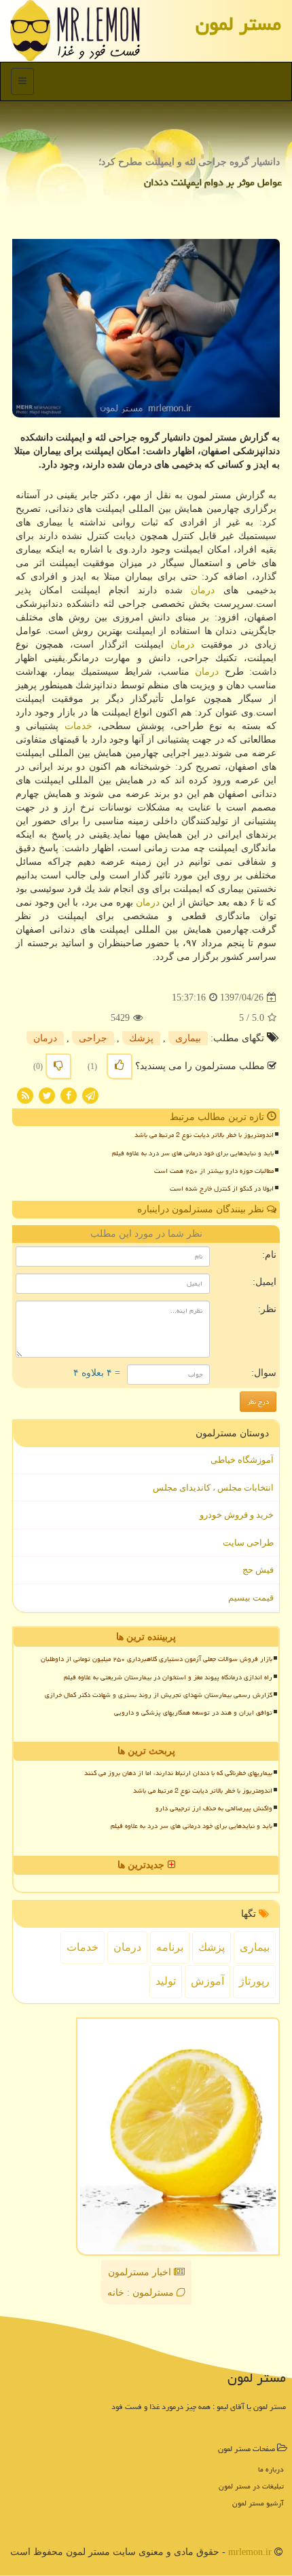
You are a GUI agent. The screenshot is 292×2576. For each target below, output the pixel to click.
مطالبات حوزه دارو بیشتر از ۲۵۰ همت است (214, 1171)
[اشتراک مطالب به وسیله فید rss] (25, 1095)
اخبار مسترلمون (141, 2272)
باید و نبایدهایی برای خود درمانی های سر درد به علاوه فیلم (193, 1153)
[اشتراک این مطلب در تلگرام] (90, 1095)
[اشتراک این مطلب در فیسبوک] (69, 1095)
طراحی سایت (248, 1543)
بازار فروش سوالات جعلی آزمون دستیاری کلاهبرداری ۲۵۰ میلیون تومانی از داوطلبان (157, 1659)
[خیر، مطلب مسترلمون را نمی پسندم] (58, 1066)
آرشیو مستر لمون (258, 2503)
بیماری (188, 1038)
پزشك (141, 1038)
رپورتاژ (254, 1981)
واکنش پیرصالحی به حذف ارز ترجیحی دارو (214, 1808)
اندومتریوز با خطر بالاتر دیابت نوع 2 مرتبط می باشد (204, 1135)
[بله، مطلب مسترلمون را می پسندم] (120, 1066)
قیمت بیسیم (251, 1598)
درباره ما (271, 2469)
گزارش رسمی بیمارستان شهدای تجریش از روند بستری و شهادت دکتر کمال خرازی (159, 1695)
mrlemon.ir (250, 2552)
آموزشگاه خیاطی (242, 1460)
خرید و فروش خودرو (237, 1515)
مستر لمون (238, 24)
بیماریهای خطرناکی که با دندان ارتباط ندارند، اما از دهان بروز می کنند (178, 1773)
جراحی (93, 1038)
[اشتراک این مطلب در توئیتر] (47, 1095)
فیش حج (258, 1570)
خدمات (78, 726)
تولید (166, 1981)
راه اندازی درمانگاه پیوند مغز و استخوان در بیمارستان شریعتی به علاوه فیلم (168, 1677)
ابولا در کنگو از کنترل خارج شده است (222, 1189)
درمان (203, 590)
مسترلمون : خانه (142, 2293)
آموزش (207, 1981)
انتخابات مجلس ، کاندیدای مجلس (213, 1488)
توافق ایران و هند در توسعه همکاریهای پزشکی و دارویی (193, 1713)
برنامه (170, 1947)
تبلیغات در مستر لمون (251, 2486)
